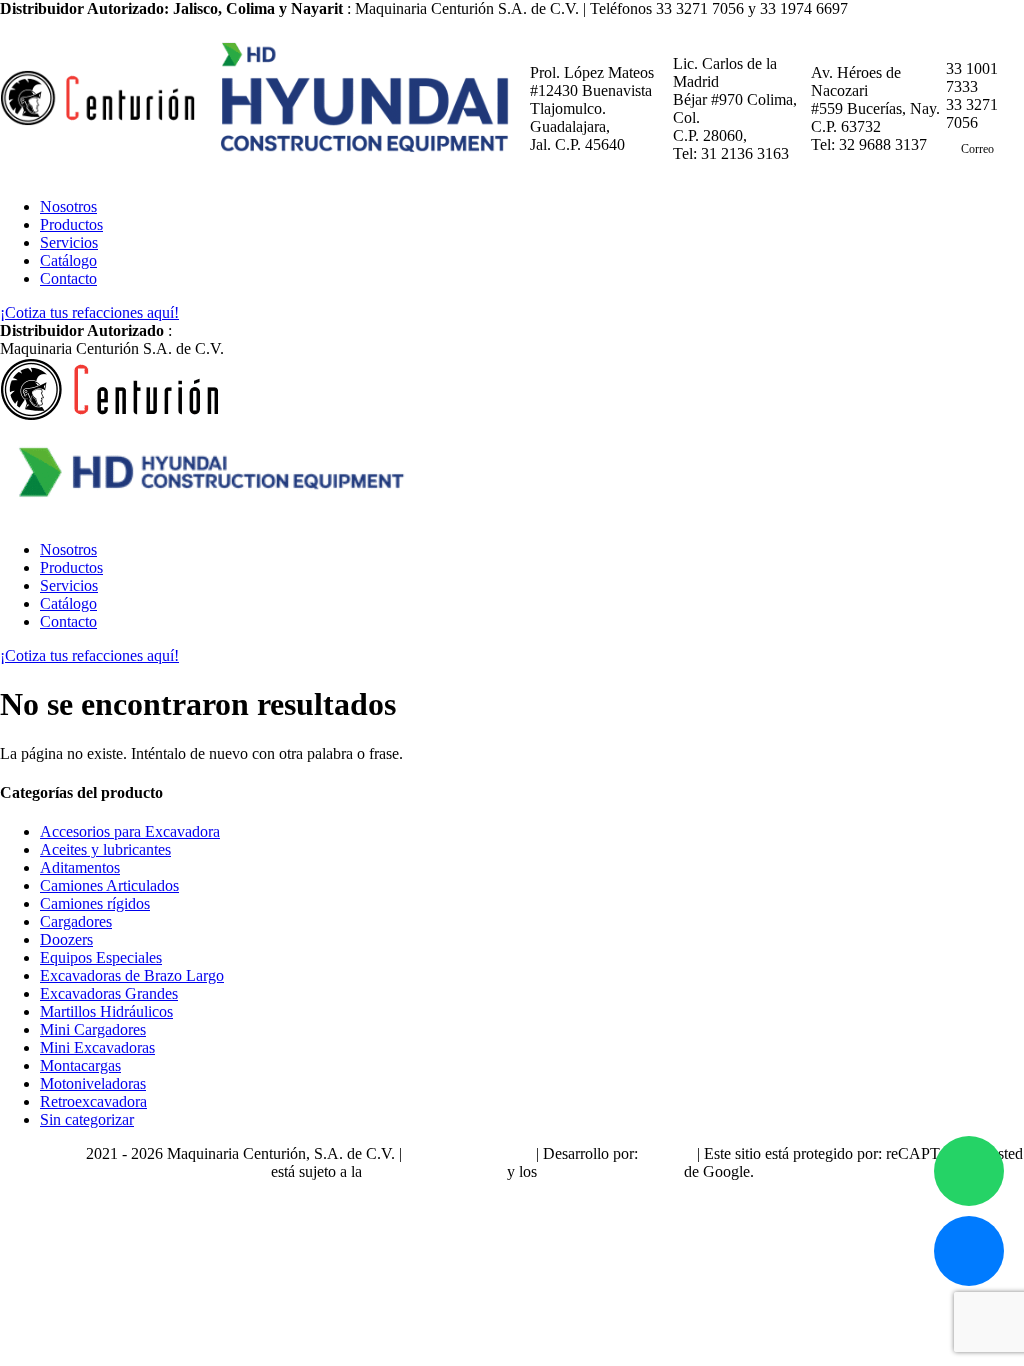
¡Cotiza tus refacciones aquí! (89, 312)
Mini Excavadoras (97, 1047)
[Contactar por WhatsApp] (969, 1171)
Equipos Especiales (101, 957)
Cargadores (76, 921)
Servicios (69, 242)
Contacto (68, 278)
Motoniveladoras (93, 1083)
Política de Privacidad (434, 1171)
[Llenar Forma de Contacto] (969, 1251)
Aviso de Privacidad (468, 1153)
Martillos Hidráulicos (106, 1011)
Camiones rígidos (95, 903)
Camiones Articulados (109, 885)
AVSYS (667, 1153)
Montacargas (80, 1065)
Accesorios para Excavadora (130, 831)
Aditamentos (80, 867)
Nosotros (68, 206)
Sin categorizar (87, 1119)
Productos (71, 224)
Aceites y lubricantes (105, 849)
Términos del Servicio (610, 1171)
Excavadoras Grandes (109, 993)
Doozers (66, 939)
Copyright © (42, 1153)
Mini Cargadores (93, 1029)
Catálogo (68, 260)
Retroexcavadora (93, 1101)
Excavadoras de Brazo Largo (132, 975)
